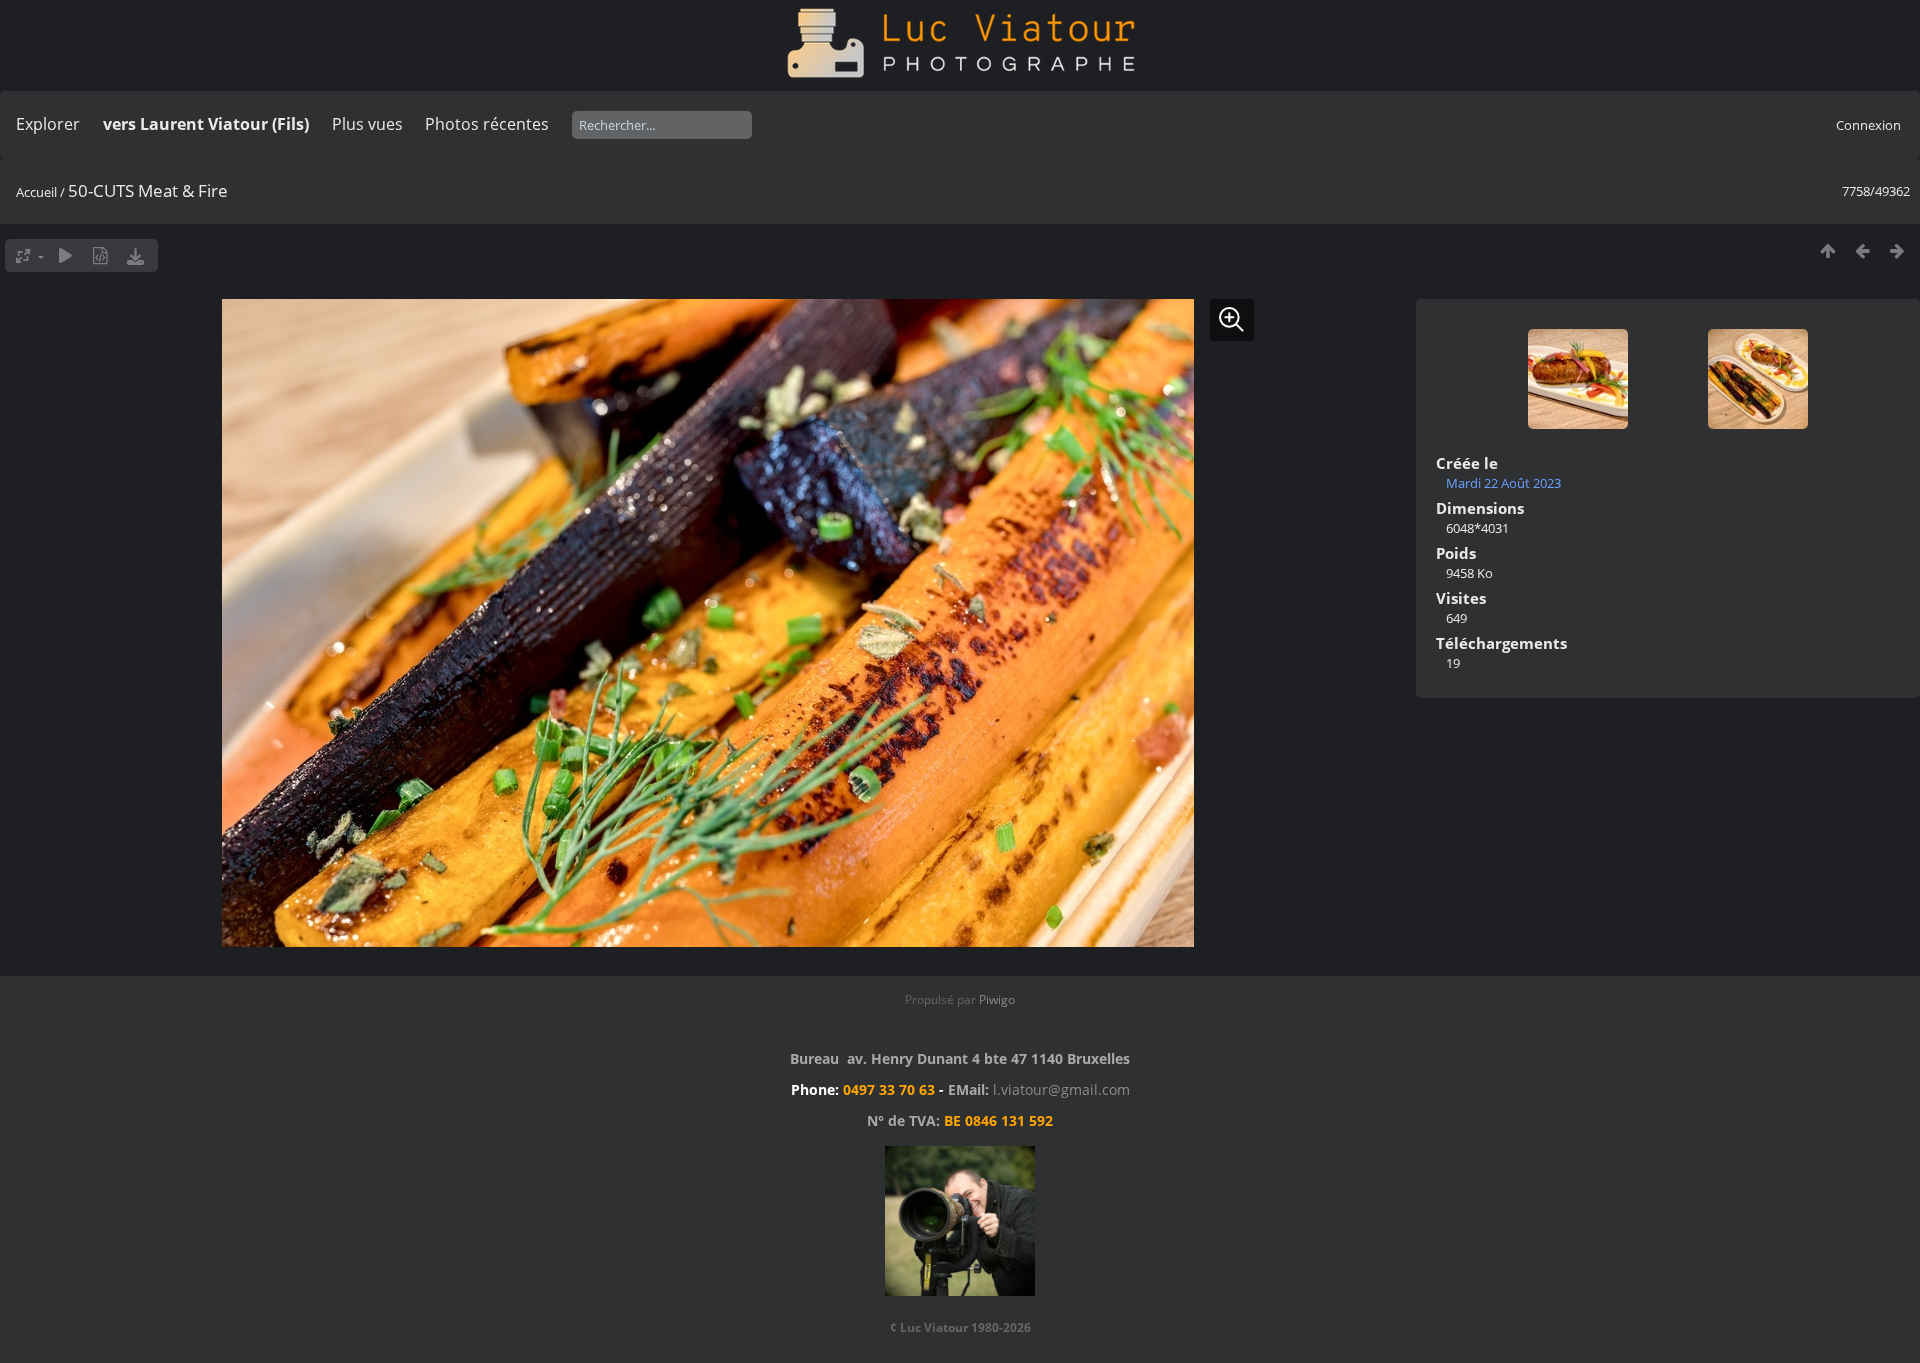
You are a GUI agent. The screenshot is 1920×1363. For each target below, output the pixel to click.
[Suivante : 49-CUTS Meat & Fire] (1897, 250)
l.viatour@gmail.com (1061, 1089)
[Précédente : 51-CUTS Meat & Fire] (1862, 250)
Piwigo (997, 999)
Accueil (36, 192)
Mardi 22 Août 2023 (1503, 483)
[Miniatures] (1827, 250)
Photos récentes (487, 124)
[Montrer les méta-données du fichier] (100, 255)
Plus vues (367, 124)
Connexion (1868, 125)
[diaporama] (65, 255)
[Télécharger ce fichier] (135, 255)
